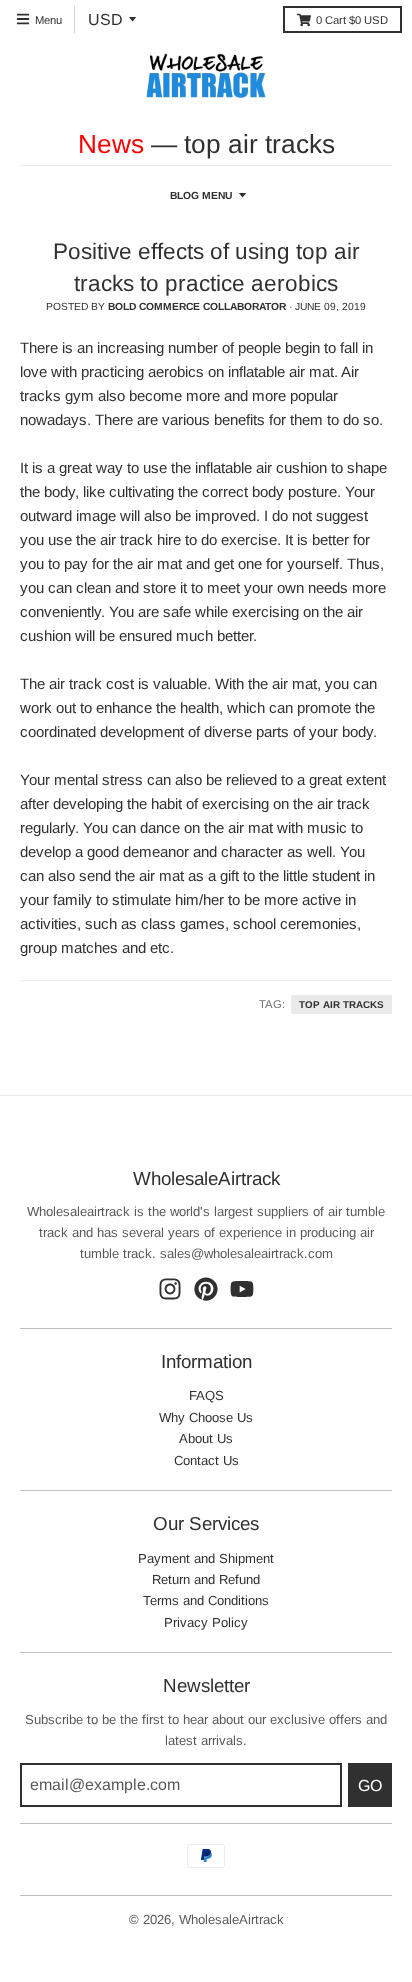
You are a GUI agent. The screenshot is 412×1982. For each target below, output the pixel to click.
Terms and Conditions (206, 1600)
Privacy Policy (206, 1622)
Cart (352, 20)
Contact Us (206, 1460)
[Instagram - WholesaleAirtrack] (170, 1289)
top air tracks (341, 1004)
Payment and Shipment (206, 1558)
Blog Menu (201, 195)
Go (370, 1785)
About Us (206, 1438)
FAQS (206, 1395)
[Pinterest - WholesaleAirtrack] (206, 1289)
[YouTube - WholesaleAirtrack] (242, 1289)
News (111, 144)
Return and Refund (206, 1579)
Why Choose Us (206, 1417)
